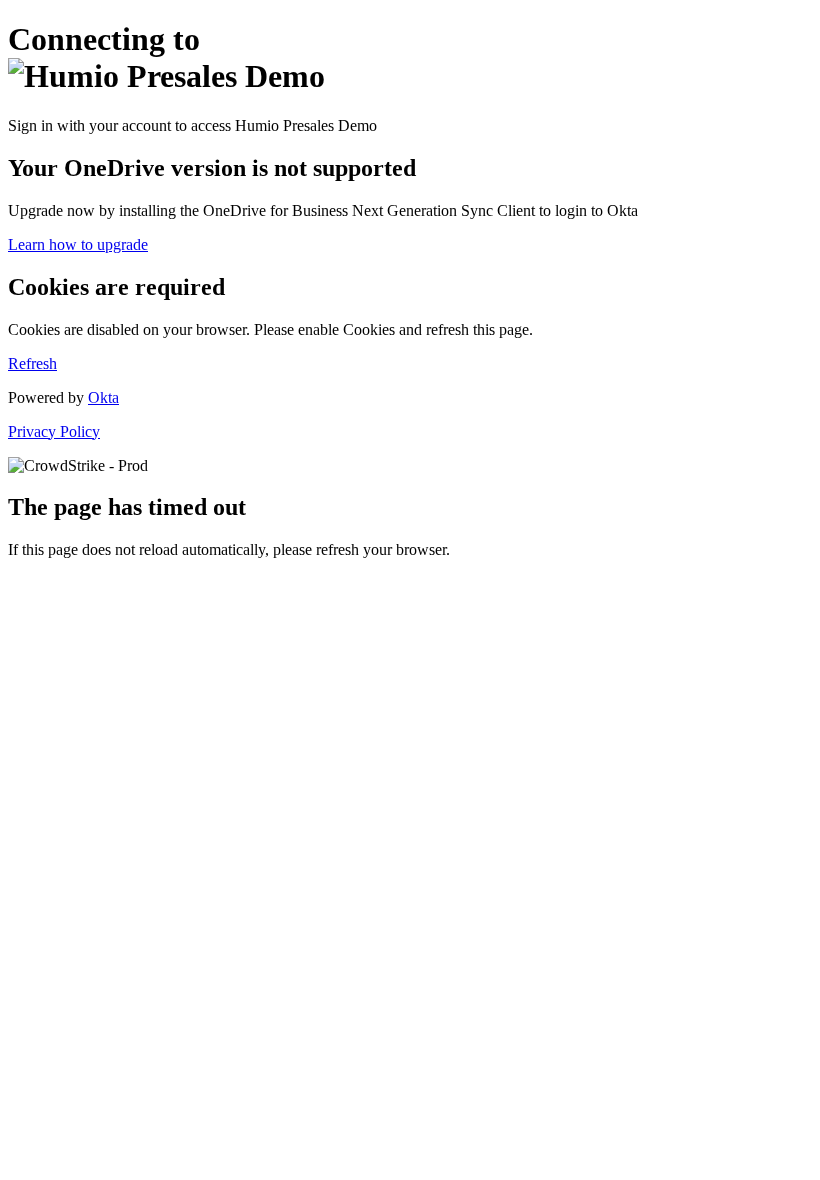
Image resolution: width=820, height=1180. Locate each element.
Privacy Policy (54, 431)
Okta (103, 397)
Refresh (32, 363)
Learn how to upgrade (78, 244)
